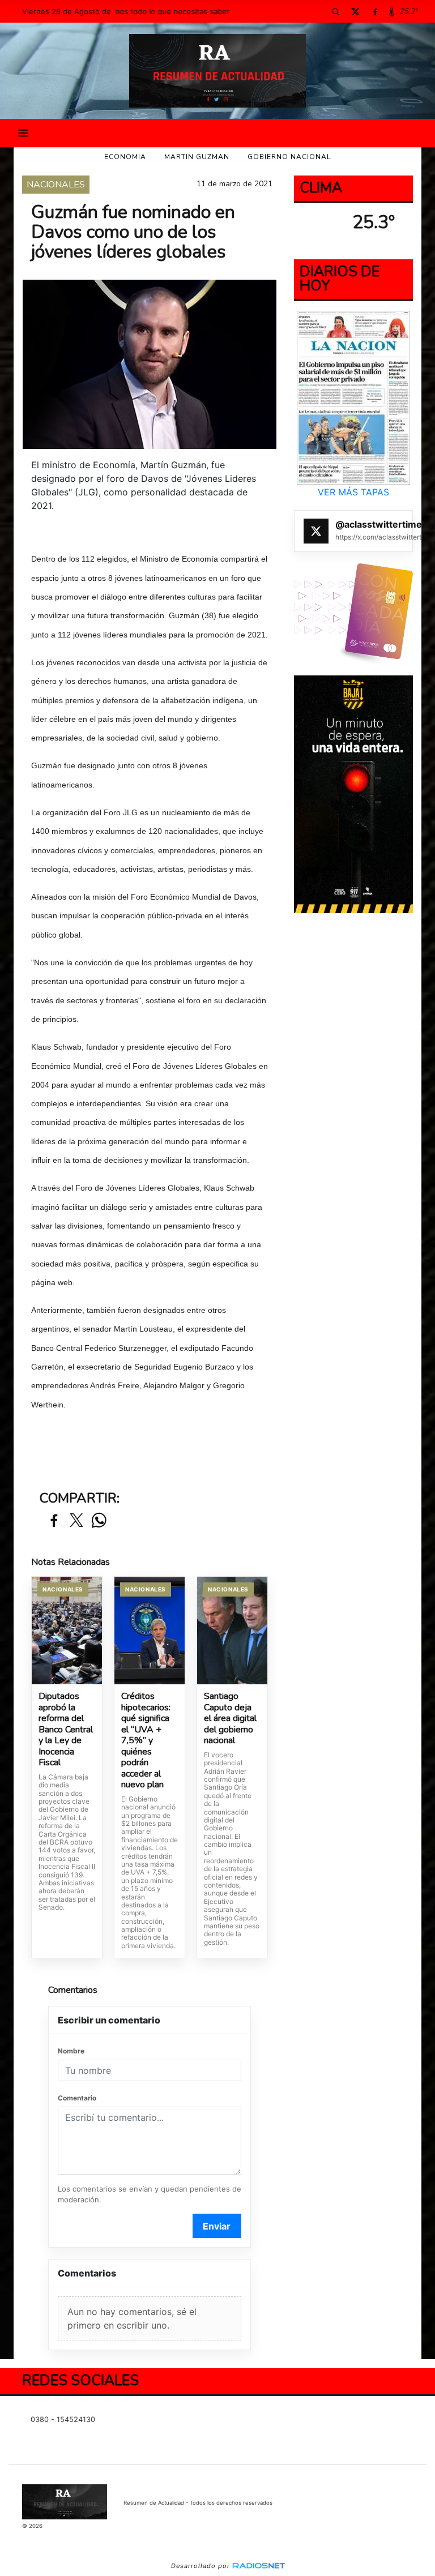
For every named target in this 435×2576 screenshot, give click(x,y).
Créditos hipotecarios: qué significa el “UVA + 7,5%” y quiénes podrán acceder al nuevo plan (146, 1741)
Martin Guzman (197, 157)
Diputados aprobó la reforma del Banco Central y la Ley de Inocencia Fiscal (66, 1730)
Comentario (77, 2098)
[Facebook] (375, 11)
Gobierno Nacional (289, 157)
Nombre (71, 2051)
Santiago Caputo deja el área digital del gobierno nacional (230, 1719)
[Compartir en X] (76, 1521)
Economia (125, 157)
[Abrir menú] (23, 133)
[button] (335, 11)
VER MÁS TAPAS (353, 492)
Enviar (217, 2226)
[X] (355, 11)
